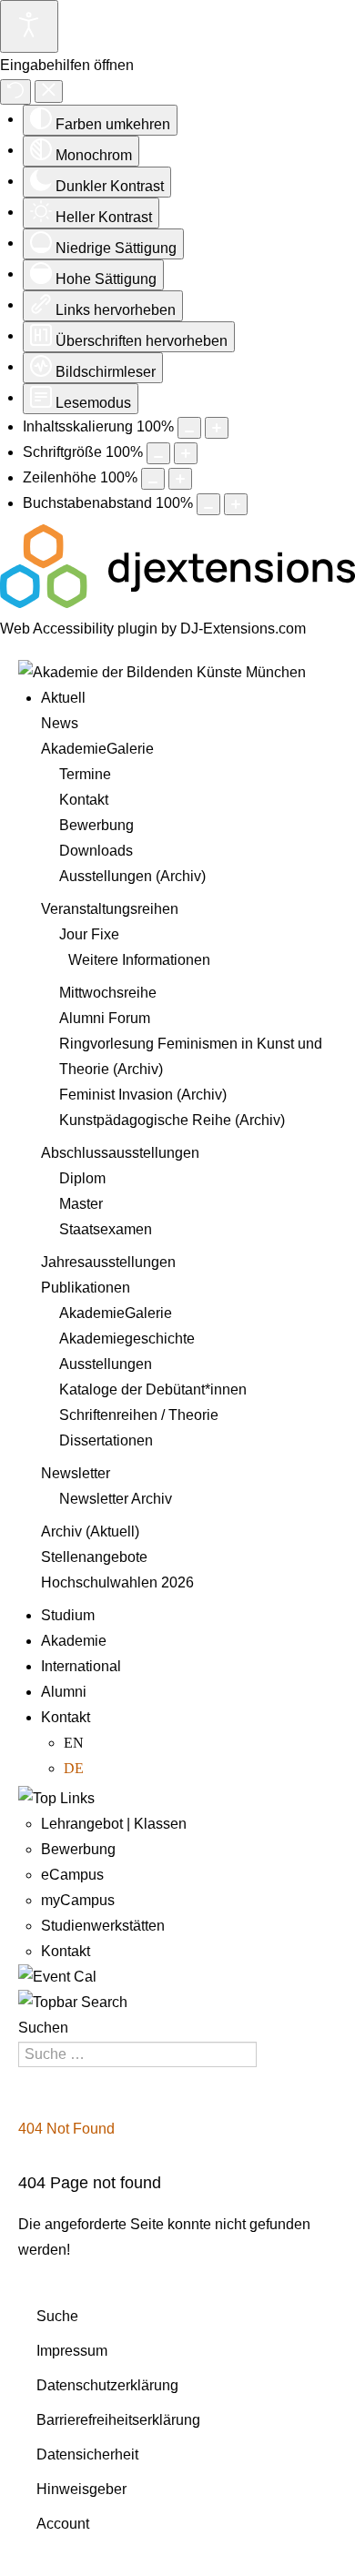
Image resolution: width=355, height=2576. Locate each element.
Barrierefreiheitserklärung (118, 2420)
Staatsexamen (106, 1229)
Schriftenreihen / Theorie (139, 1415)
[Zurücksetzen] (15, 92)
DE (74, 1768)
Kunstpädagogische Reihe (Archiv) (172, 1120)
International (81, 1666)
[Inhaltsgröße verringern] (189, 428)
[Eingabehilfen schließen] (49, 91)
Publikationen (86, 1288)
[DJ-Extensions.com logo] (177, 603)
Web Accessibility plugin (79, 629)
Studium (68, 1615)
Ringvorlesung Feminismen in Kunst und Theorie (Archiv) (191, 1056)
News (60, 723)
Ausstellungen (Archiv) (132, 876)
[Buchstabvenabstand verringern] (208, 504)
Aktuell (63, 698)
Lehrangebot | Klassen (114, 1824)
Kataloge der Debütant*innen (153, 1389)
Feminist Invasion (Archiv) (143, 1095)
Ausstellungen (106, 1364)
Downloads (96, 851)
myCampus (78, 1900)
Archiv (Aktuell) (90, 1531)
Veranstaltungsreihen (110, 909)
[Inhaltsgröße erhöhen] (217, 428)
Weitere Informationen (139, 960)
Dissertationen (106, 1440)
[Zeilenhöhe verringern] (153, 479)
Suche (57, 2316)
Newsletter (76, 1473)
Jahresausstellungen (108, 1262)
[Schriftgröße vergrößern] (186, 453)
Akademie (74, 1641)
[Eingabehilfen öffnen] (29, 26)
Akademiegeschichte (127, 1339)
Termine (85, 774)
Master (81, 1204)
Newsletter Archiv (116, 1499)
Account (63, 2524)
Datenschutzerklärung (107, 2385)
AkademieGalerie (97, 749)
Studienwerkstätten (103, 1926)
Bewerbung (96, 825)
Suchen (43, 2028)
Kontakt (84, 800)
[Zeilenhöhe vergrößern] (180, 479)
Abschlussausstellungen (120, 1153)
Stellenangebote (94, 1557)
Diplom (82, 1178)
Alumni (64, 1692)
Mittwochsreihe (108, 993)
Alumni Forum (105, 1018)
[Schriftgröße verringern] (158, 453)
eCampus (72, 1875)
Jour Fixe (89, 934)
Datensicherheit (87, 2454)
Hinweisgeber (81, 2489)
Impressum (72, 2351)
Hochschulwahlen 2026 (117, 1582)
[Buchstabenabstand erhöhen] (236, 504)
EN (74, 1743)
